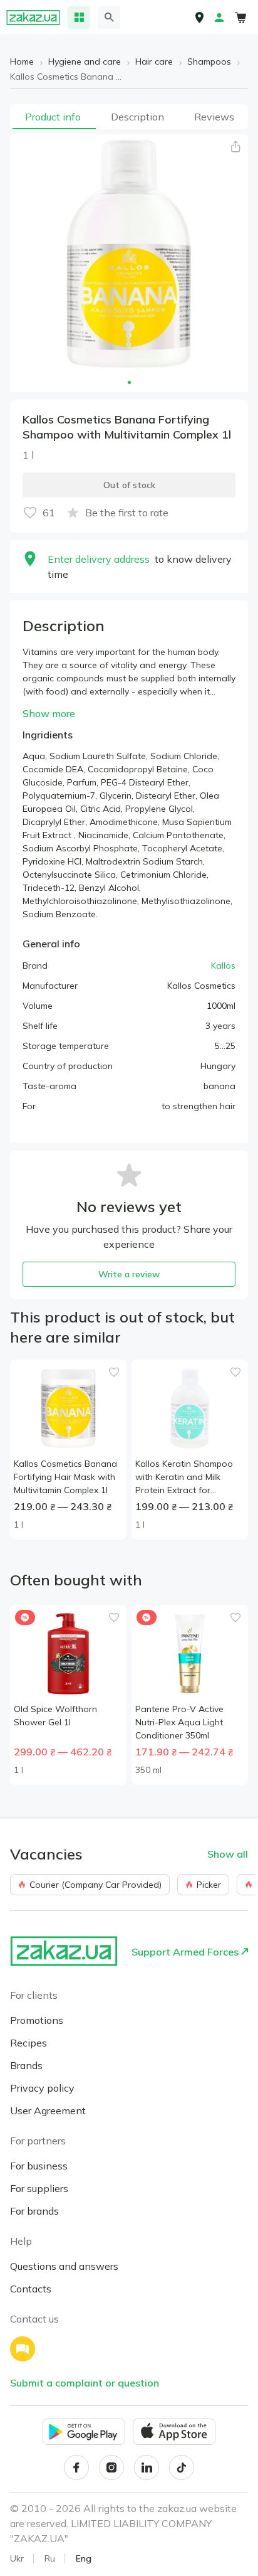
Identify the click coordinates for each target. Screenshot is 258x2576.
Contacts (31, 2289)
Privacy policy (42, 2088)
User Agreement (48, 2110)
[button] (235, 147)
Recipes (28, 2043)
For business (39, 2166)
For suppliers (39, 2188)
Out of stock (129, 485)
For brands (34, 2211)
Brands (26, 2065)
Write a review (129, 1274)
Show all (228, 1854)
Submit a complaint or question (85, 2383)
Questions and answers (64, 2266)
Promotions (37, 2020)
